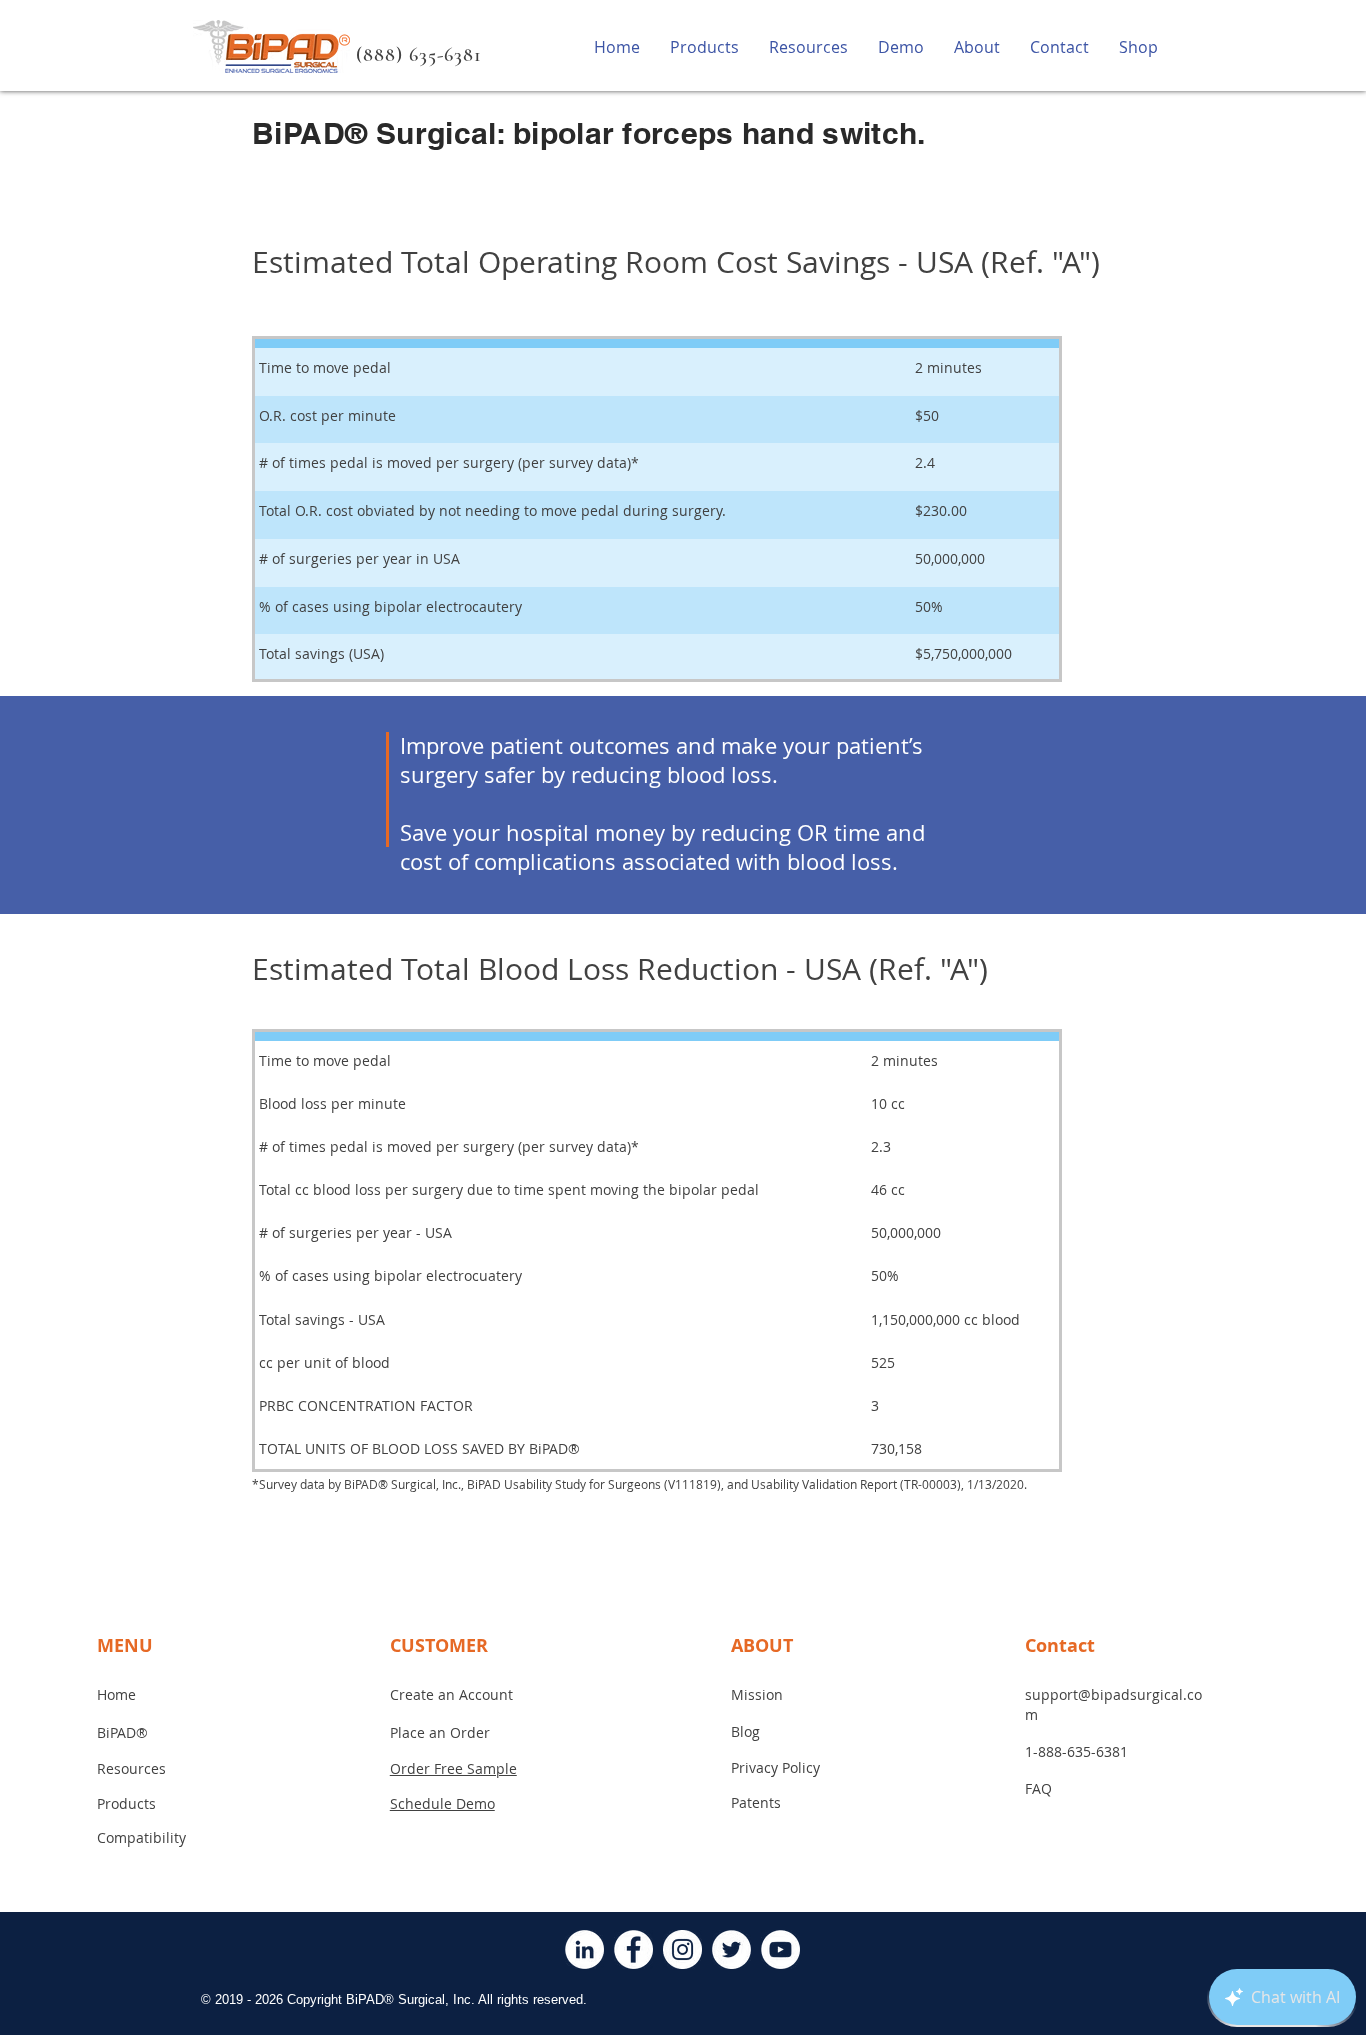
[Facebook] (633, 1949)
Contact (1060, 1645)
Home (116, 1694)
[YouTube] (780, 1949)
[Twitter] (731, 1949)
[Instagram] (682, 1949)
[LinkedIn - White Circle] (584, 1949)
